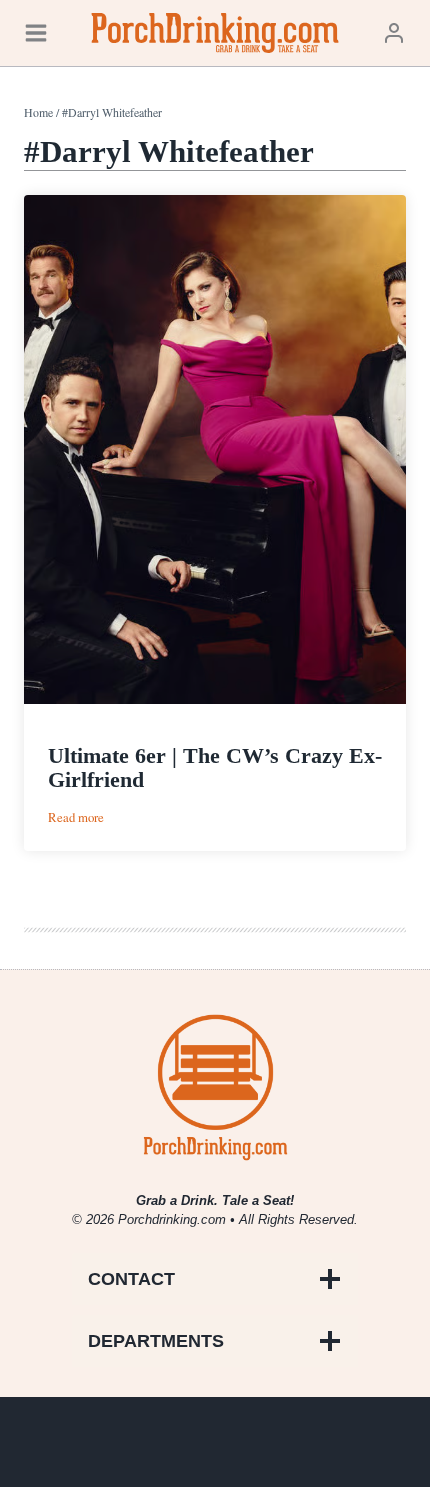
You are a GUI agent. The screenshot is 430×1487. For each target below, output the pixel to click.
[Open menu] (36, 32)
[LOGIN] (394, 32)
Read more (76, 817)
